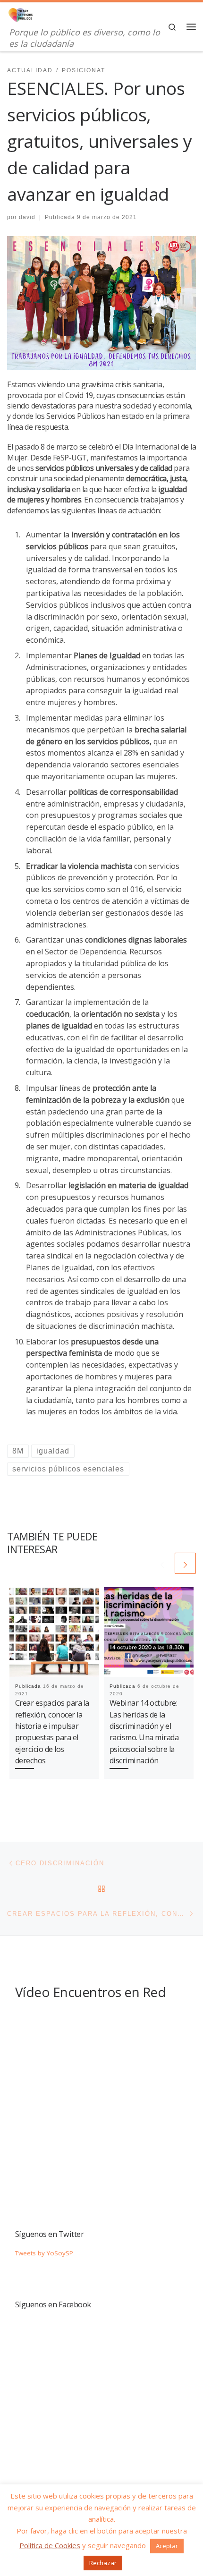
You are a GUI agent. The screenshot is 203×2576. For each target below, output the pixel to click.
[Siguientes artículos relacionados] (185, 1563)
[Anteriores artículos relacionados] (162, 1563)
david (27, 217)
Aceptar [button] (167, 2546)
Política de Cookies (50, 2545)
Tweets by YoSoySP (44, 2253)
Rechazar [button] (103, 2563)
